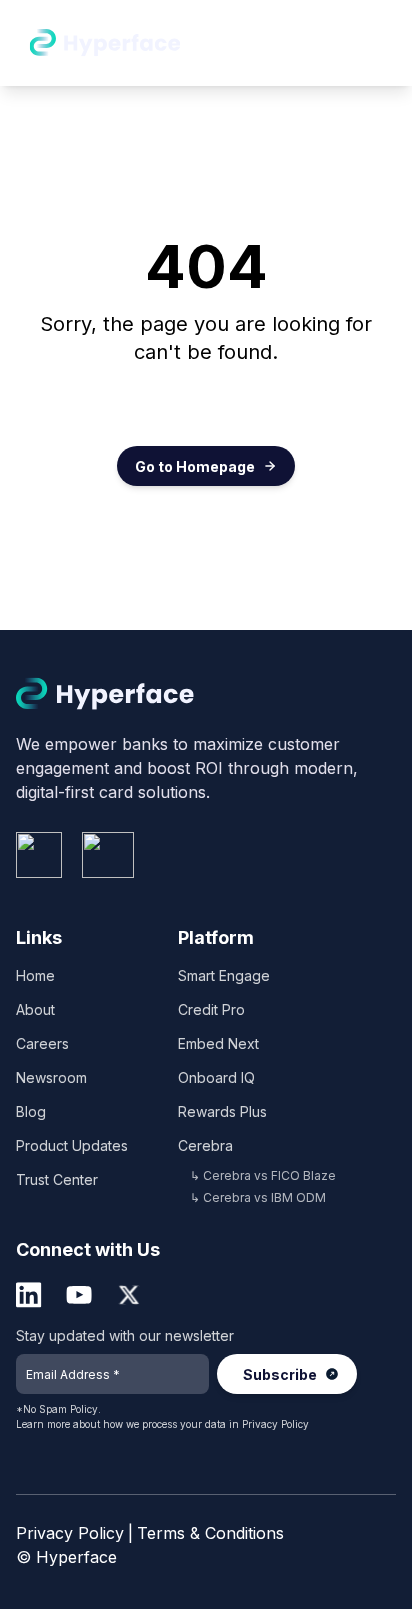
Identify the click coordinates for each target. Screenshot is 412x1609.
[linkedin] (29, 1295)
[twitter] (129, 1295)
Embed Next (218, 1043)
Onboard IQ (216, 1077)
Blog (31, 1111)
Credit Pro (211, 1009)
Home (35, 975)
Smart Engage (224, 975)
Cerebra (205, 1145)
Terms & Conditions (210, 1533)
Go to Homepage (195, 466)
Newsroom (51, 1077)
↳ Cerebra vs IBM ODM (258, 1198)
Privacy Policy (275, 1424)
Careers (42, 1043)
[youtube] (79, 1295)
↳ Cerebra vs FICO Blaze (263, 1176)
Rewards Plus (222, 1111)
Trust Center (57, 1179)
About (35, 1009)
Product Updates (72, 1145)
